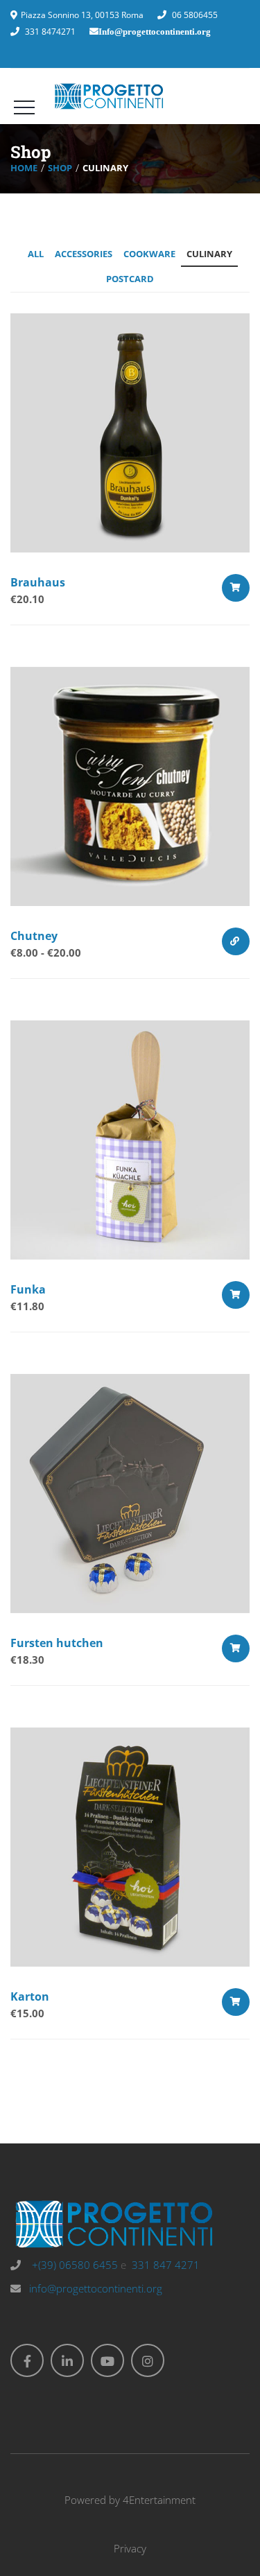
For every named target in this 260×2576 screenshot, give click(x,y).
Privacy (130, 2548)
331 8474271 (50, 32)
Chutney (34, 936)
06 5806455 (195, 15)
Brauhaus (38, 582)
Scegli (236, 941)
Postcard (130, 279)
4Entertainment (159, 2500)
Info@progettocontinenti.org (155, 32)
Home (24, 168)
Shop (60, 168)
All (36, 254)
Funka (28, 1289)
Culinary (209, 254)
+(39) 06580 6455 (73, 2265)
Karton (30, 1996)
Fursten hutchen (57, 1643)
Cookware (149, 254)
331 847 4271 (166, 2265)
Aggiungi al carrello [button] (236, 588)
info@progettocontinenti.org (96, 2288)
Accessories (84, 254)
